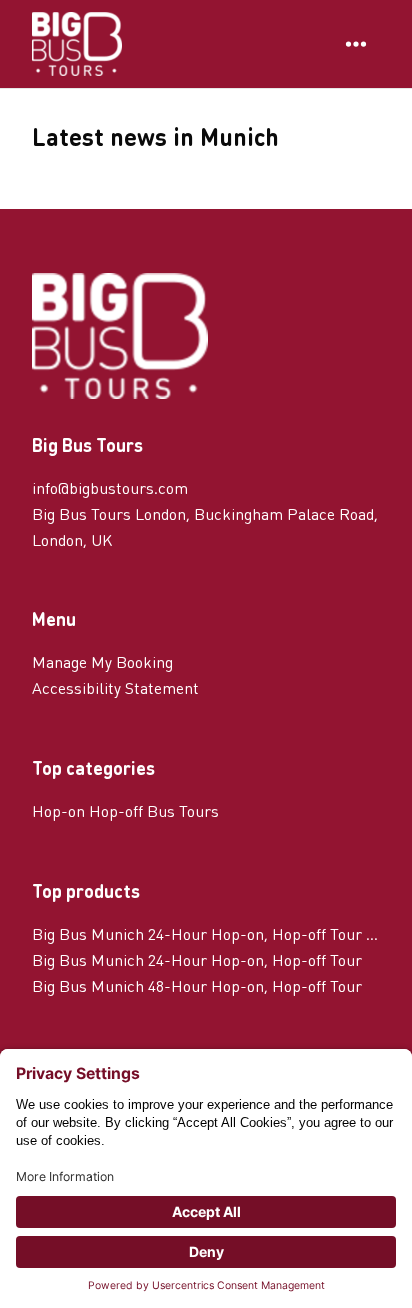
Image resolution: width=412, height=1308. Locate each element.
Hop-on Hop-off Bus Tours (125, 810)
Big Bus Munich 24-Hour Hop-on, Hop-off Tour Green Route (206, 933)
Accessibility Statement (115, 687)
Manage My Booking (102, 661)
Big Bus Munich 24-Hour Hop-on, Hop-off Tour (197, 959)
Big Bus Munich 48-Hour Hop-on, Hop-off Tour (197, 985)
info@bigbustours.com (110, 487)
